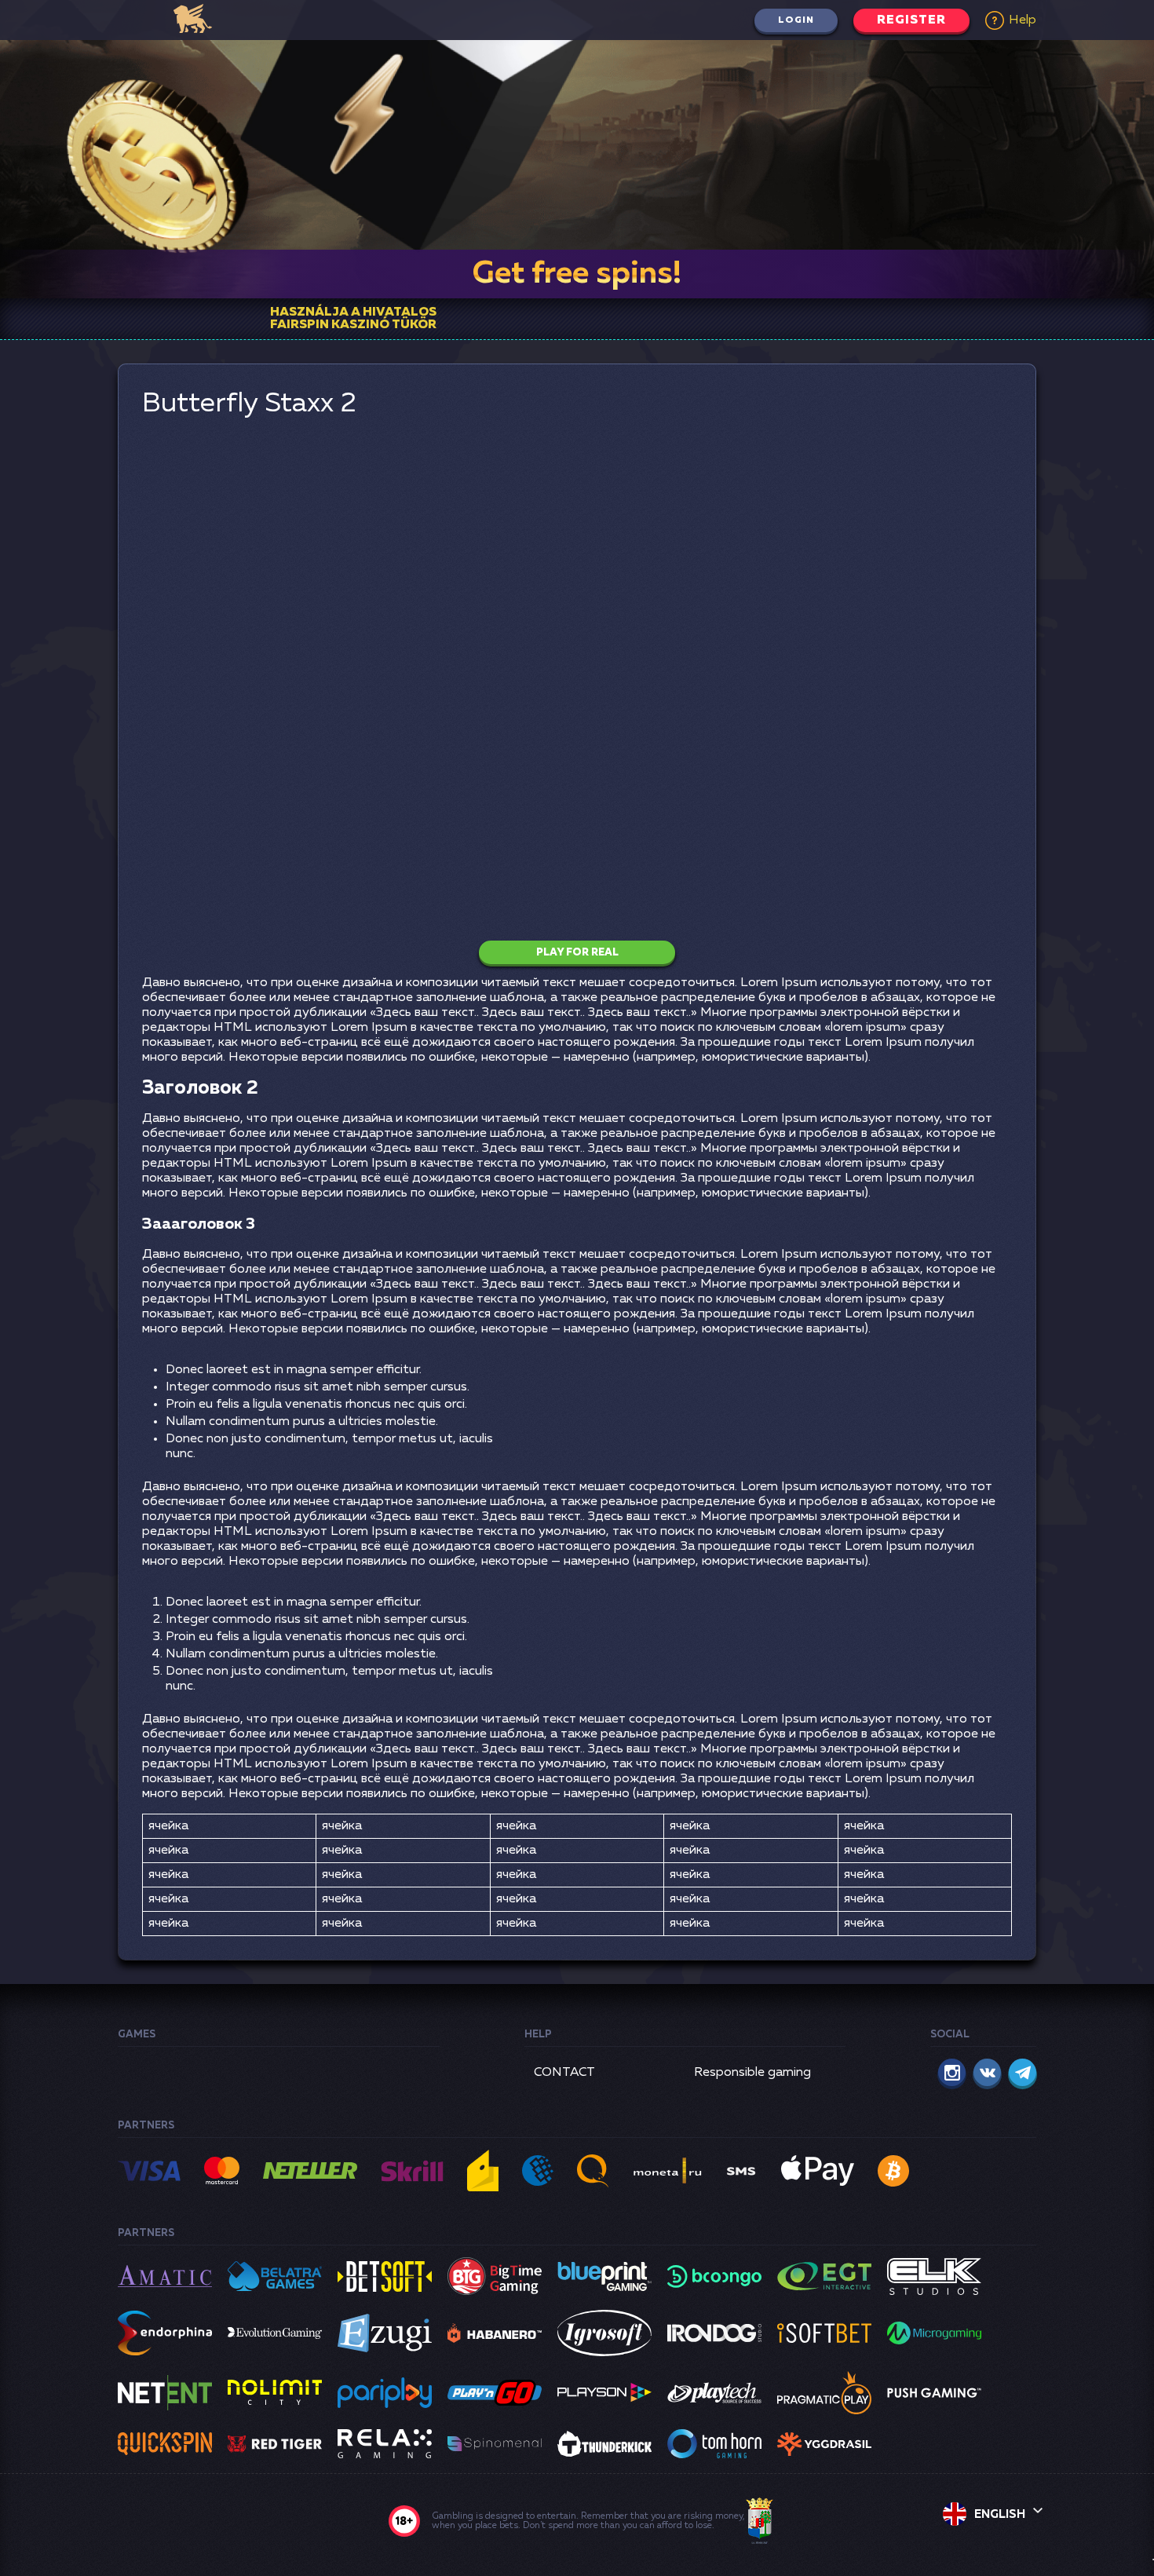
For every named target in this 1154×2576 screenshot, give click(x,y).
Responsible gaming (752, 2073)
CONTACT (564, 2073)
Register (911, 20)
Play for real (577, 953)
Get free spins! (577, 274)
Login (796, 20)
